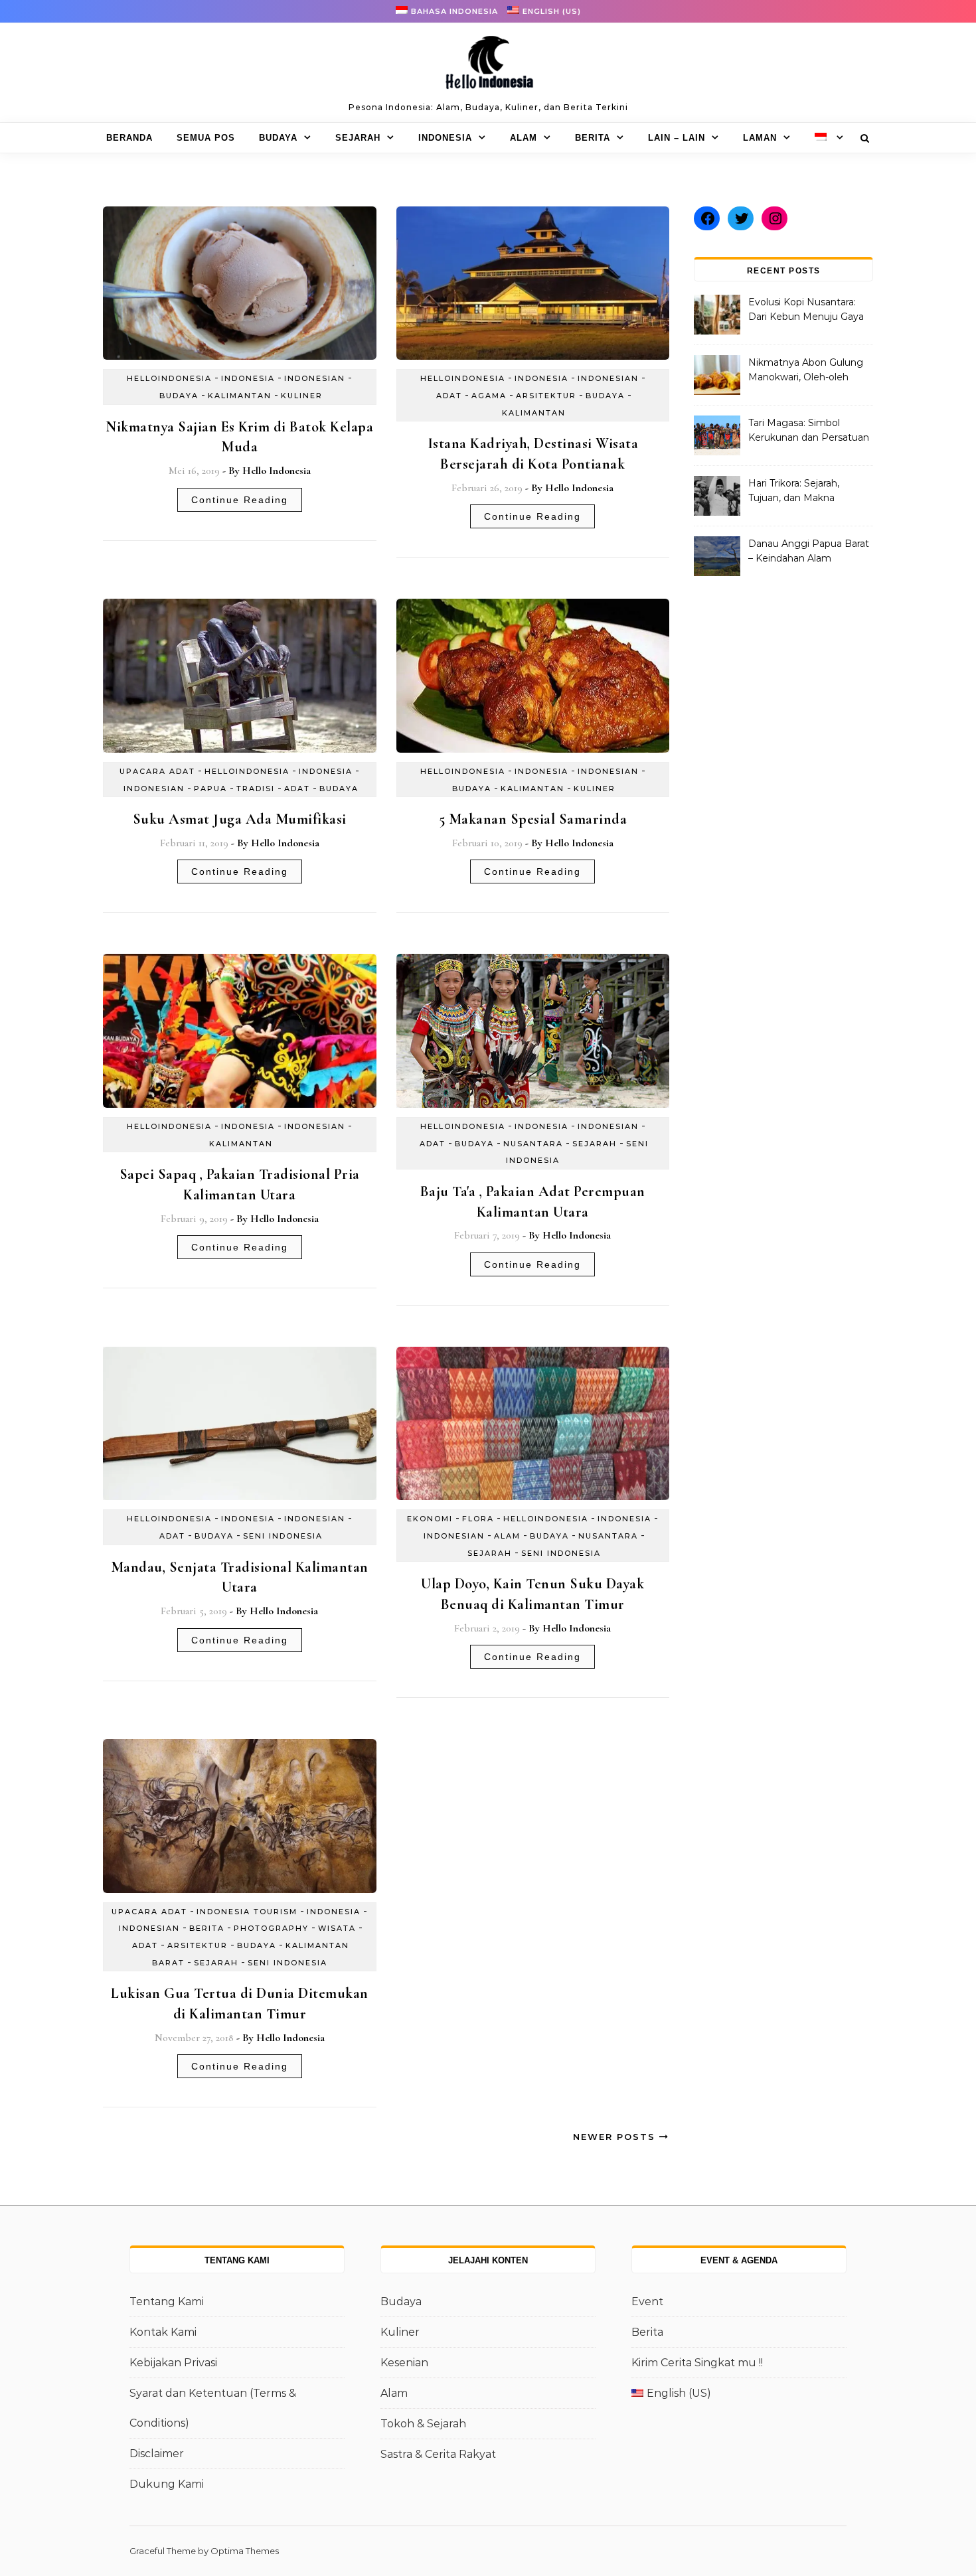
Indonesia (445, 138)
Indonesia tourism (247, 1912)
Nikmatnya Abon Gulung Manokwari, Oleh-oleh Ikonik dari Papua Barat (806, 371)
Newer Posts (616, 2137)
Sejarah (358, 138)
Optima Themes (245, 2551)
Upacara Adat (157, 771)
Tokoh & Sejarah (423, 2424)
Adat (449, 396)
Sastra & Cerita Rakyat (438, 2454)
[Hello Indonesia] (488, 67)
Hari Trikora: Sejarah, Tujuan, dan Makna (794, 491)
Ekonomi (430, 1519)
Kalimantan (240, 396)
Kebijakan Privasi (173, 2363)
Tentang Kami (167, 2302)
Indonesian (315, 378)
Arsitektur (546, 396)
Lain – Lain (677, 138)
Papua (210, 789)
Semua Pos (206, 138)
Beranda (129, 138)
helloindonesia (169, 378)
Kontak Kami (163, 2332)
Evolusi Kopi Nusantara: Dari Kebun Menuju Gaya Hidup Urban (806, 311)
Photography (271, 1928)
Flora (478, 1519)
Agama (489, 396)
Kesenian (404, 2363)
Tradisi (256, 789)
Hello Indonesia (277, 471)
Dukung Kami (167, 2484)
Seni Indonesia (283, 1536)
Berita (593, 138)
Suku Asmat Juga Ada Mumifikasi (240, 819)
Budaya (278, 138)
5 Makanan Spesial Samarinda (533, 819)
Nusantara (533, 1144)
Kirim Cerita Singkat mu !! (697, 2363)
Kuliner (302, 396)
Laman (760, 138)
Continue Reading (240, 500)
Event (647, 2302)
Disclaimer (157, 2454)
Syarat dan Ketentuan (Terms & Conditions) (213, 2408)
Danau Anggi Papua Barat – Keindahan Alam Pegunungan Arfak (809, 552)
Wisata (337, 1928)
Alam (524, 138)
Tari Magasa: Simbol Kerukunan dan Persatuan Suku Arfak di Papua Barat (809, 431)
